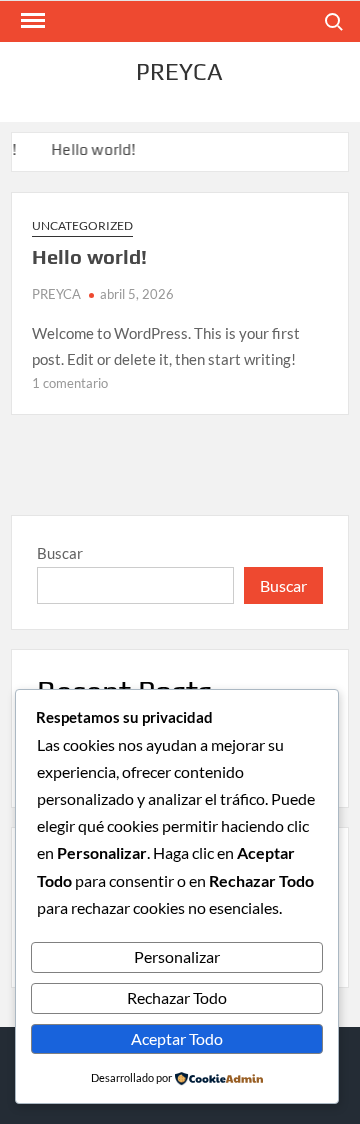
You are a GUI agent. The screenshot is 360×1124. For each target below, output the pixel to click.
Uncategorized (82, 225)
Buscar (60, 553)
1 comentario (70, 383)
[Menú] (31, 21)
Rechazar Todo (177, 997)
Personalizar (177, 956)
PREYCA (179, 71)
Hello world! (92, 149)
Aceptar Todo (177, 1038)
